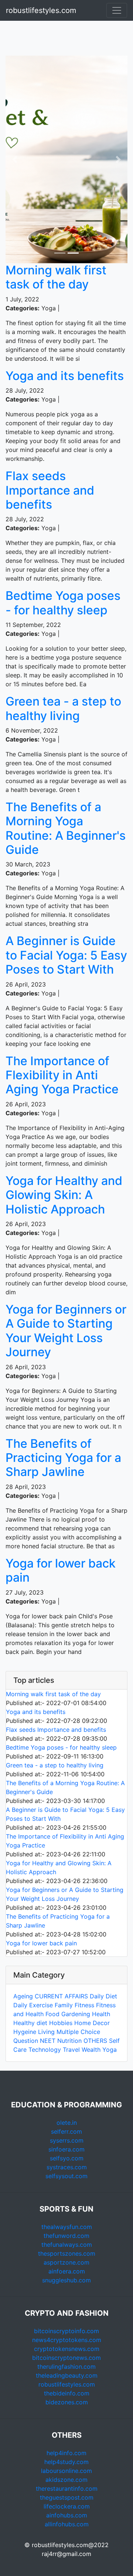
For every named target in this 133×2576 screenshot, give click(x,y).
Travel (71, 2050)
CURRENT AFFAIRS (62, 1996)
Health (101, 2014)
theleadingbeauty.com (67, 2375)
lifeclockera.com (67, 2506)
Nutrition (69, 2041)
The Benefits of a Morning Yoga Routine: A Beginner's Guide (66, 828)
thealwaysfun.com (67, 2227)
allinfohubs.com (67, 2524)
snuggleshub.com (66, 2280)
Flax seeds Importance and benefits (50, 490)
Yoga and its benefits (65, 376)
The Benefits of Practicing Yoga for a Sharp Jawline (63, 1458)
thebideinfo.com (67, 2393)
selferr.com (66, 2131)
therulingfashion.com (66, 2367)
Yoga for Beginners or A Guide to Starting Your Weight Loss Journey (66, 1331)
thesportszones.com (67, 2253)
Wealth (91, 2050)
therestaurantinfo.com (67, 2489)
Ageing (23, 1996)
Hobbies (61, 2023)
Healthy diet (30, 2023)
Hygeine (25, 2032)
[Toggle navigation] (117, 10)
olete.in (67, 2123)
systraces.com (67, 2167)
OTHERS (95, 2041)
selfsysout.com (66, 2176)
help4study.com (66, 2462)
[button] (15, 159)
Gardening (76, 2014)
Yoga (110, 2050)
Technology (45, 2050)
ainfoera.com (67, 2271)
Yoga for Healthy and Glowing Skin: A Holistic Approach (64, 1195)
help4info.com (66, 2453)
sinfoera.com (66, 2149)
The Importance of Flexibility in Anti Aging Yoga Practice (62, 1075)
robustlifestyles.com (41, 10)
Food (52, 2014)
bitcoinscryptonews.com (66, 2358)
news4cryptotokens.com (67, 2340)
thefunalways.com (67, 2245)
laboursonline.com (66, 2471)
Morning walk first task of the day (56, 277)
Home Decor (92, 2023)
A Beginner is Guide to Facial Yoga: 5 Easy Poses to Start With (66, 955)
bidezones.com (67, 2402)
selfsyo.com (67, 2158)
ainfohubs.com (67, 2515)
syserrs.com (67, 2140)
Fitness (84, 2005)
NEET (48, 2041)
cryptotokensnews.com (67, 2349)
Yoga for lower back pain (61, 1570)
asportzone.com (66, 2262)
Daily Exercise (33, 2005)
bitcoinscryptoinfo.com (66, 2331)
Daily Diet (103, 1996)
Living (46, 2032)
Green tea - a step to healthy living (63, 708)
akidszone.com (66, 2480)
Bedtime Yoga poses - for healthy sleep (63, 603)
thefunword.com (66, 2236)
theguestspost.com (67, 2497)
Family (64, 2005)
